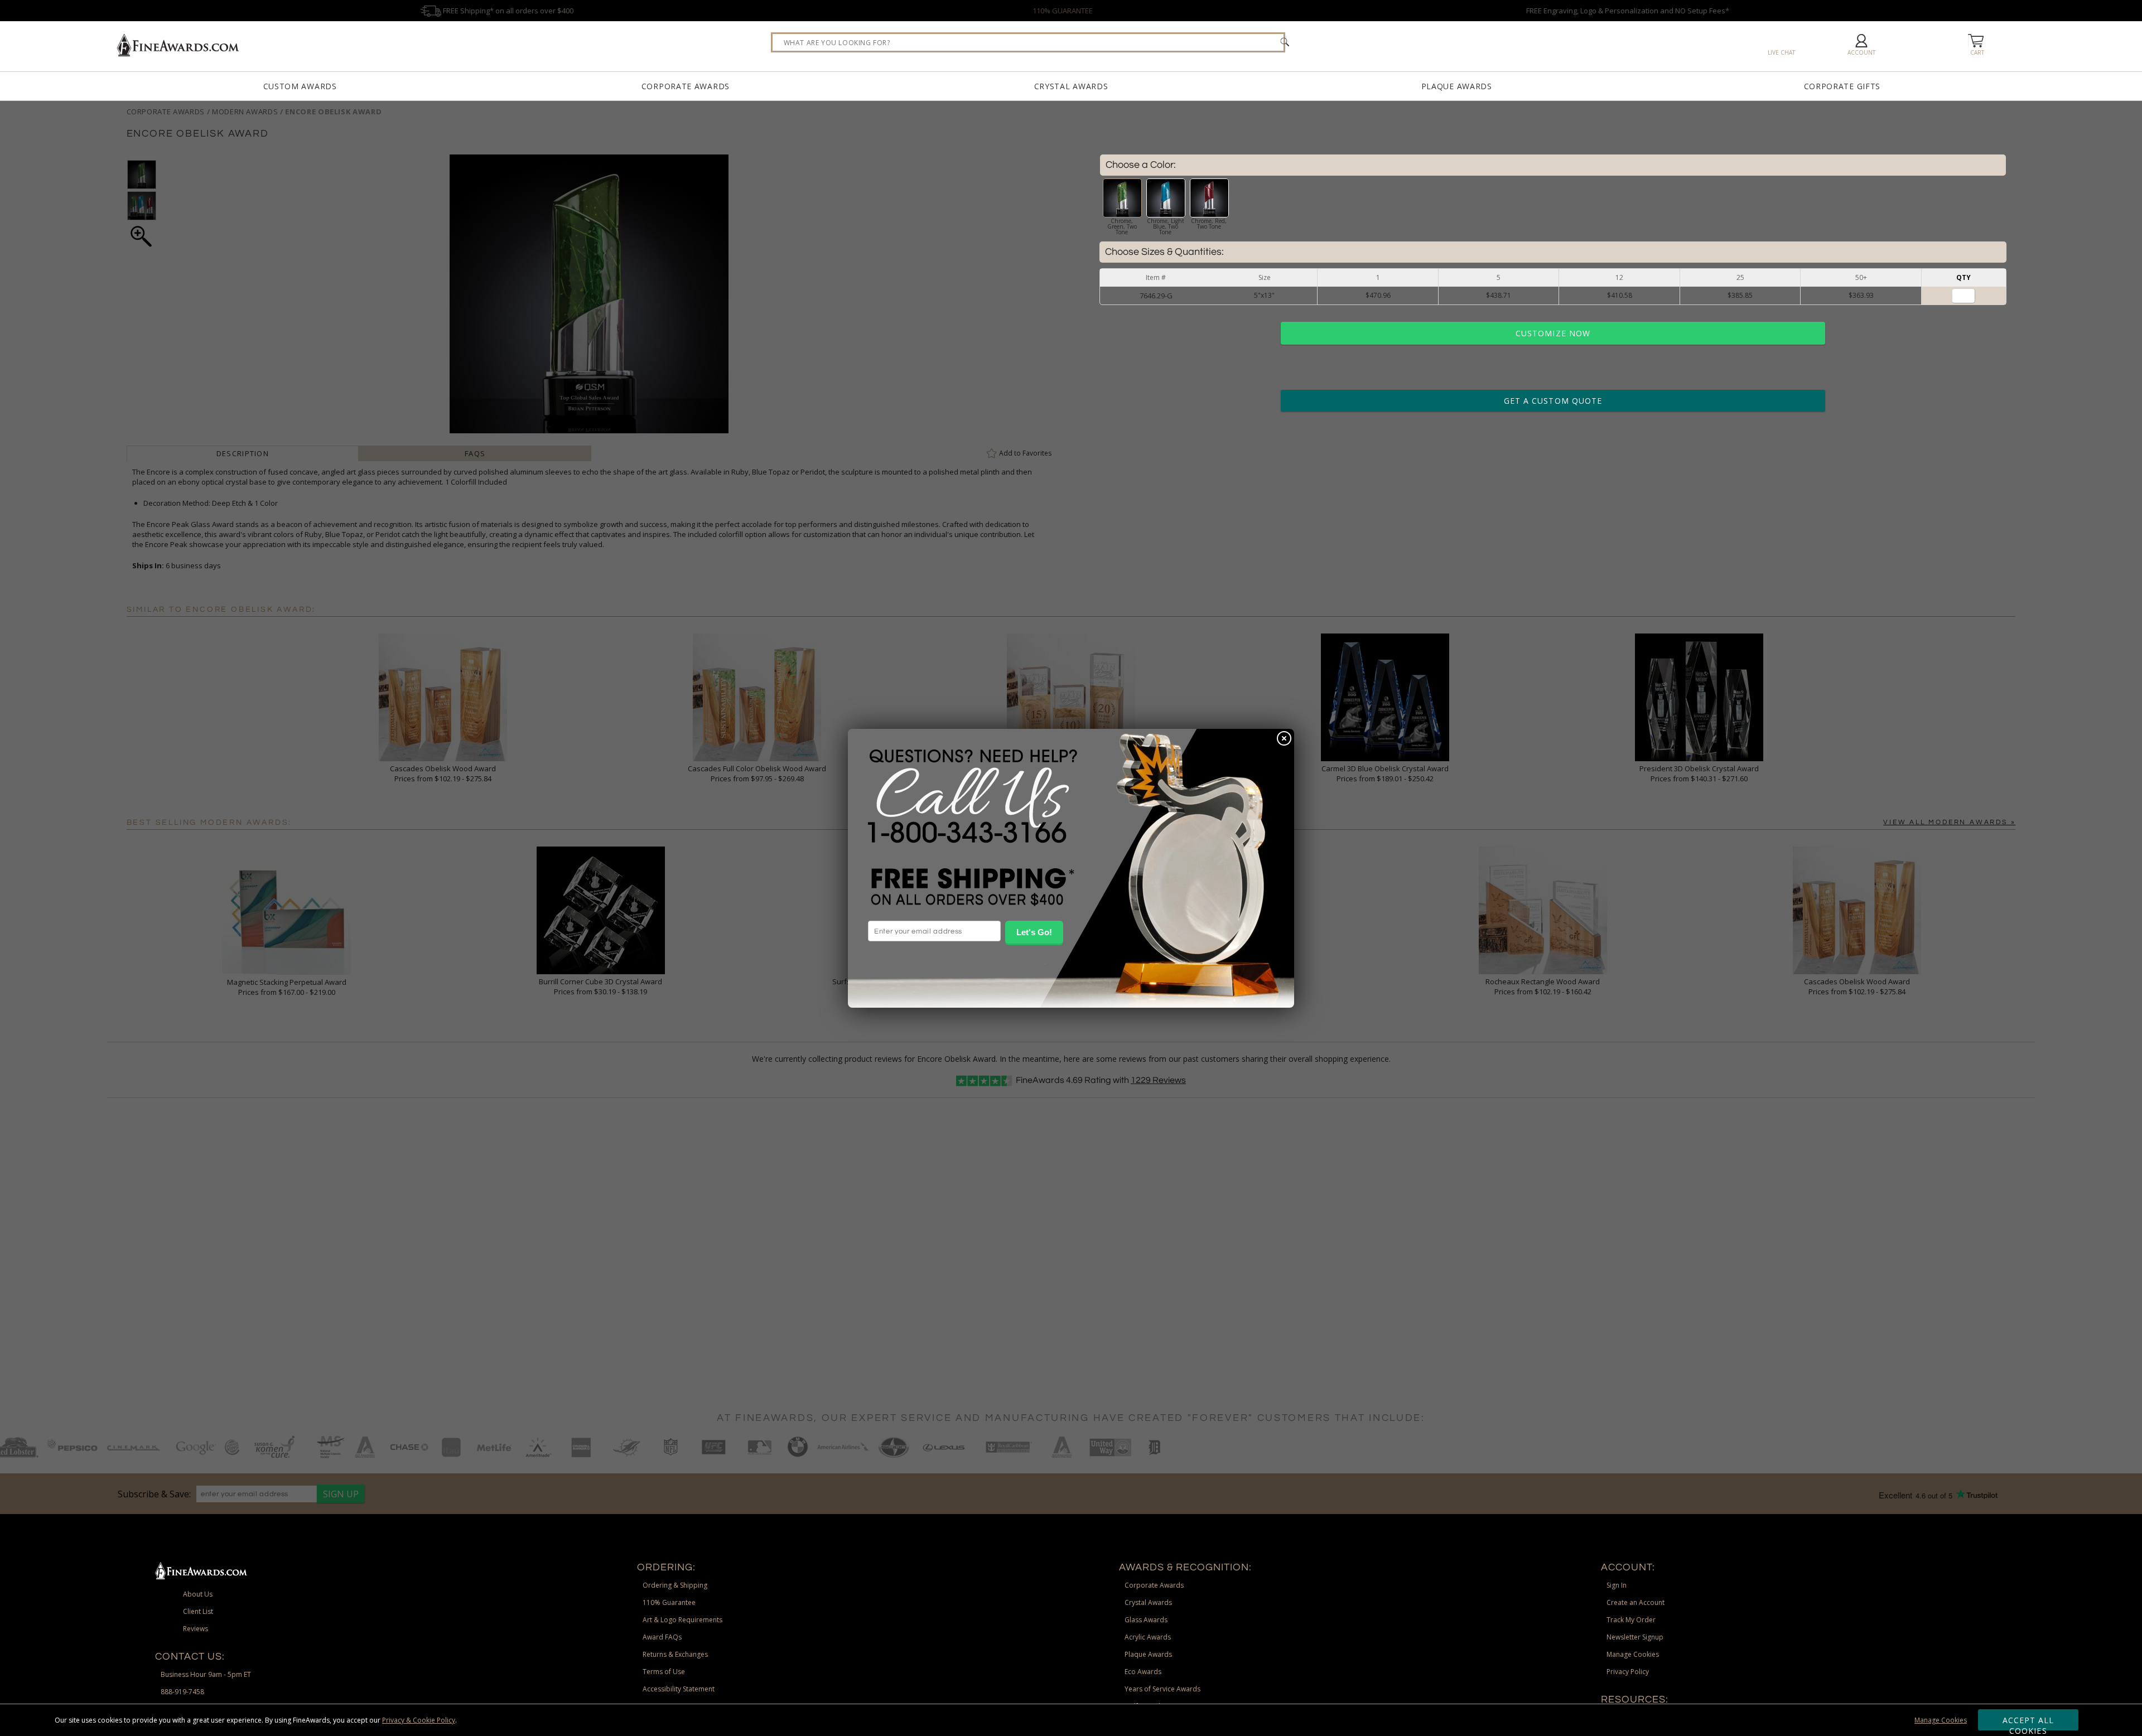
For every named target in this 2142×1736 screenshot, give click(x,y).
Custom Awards (300, 86)
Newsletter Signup (1635, 1637)
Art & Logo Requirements (682, 1620)
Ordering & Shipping (675, 1585)
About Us (198, 1594)
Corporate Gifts (1842, 86)
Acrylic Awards (1148, 1637)
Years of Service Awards (1162, 1689)
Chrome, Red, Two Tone (1209, 224)
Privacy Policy (1628, 1672)
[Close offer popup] (1284, 739)
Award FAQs (662, 1637)
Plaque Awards (1457, 86)
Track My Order (1631, 1620)
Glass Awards (1146, 1620)
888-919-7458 (182, 1692)
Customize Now (1553, 333)
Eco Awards (1143, 1672)
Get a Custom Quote (1553, 401)
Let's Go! (1034, 932)
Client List (198, 1611)
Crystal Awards (1071, 86)
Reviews (196, 1629)
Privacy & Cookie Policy (419, 1720)
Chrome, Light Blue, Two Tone (1166, 226)
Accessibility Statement (679, 1689)
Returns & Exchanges (675, 1654)
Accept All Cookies (2028, 1723)
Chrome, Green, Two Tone (1122, 226)
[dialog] (1071, 868)
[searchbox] (1028, 42)
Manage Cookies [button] (1633, 1654)
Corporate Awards (686, 86)
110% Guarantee (669, 1602)
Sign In (1617, 1585)
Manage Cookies (1941, 1720)
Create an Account (1636, 1602)
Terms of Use (664, 1672)
